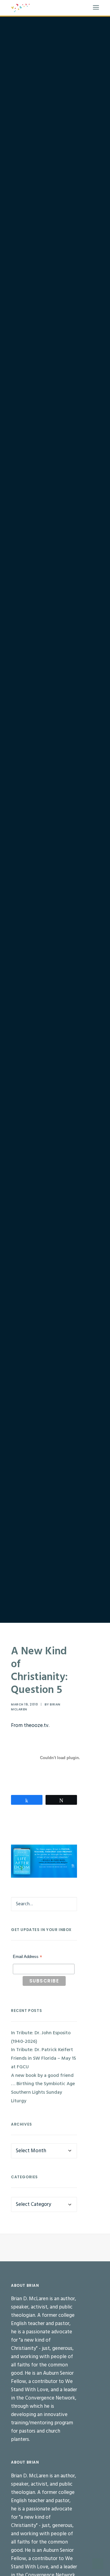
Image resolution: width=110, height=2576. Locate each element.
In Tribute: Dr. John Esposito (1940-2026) (41, 2037)
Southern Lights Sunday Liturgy (37, 2097)
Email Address (28, 1957)
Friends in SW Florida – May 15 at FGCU (44, 2063)
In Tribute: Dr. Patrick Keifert (42, 2050)
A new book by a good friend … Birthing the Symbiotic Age (43, 2080)
